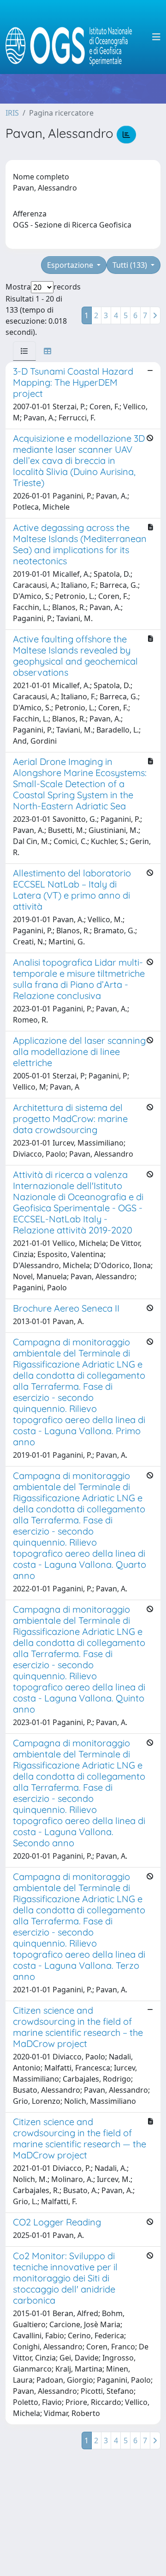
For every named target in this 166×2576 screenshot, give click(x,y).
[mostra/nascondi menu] (156, 37)
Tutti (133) (131, 265)
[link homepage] (73, 37)
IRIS (12, 113)
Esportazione (71, 265)
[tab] (24, 351)
